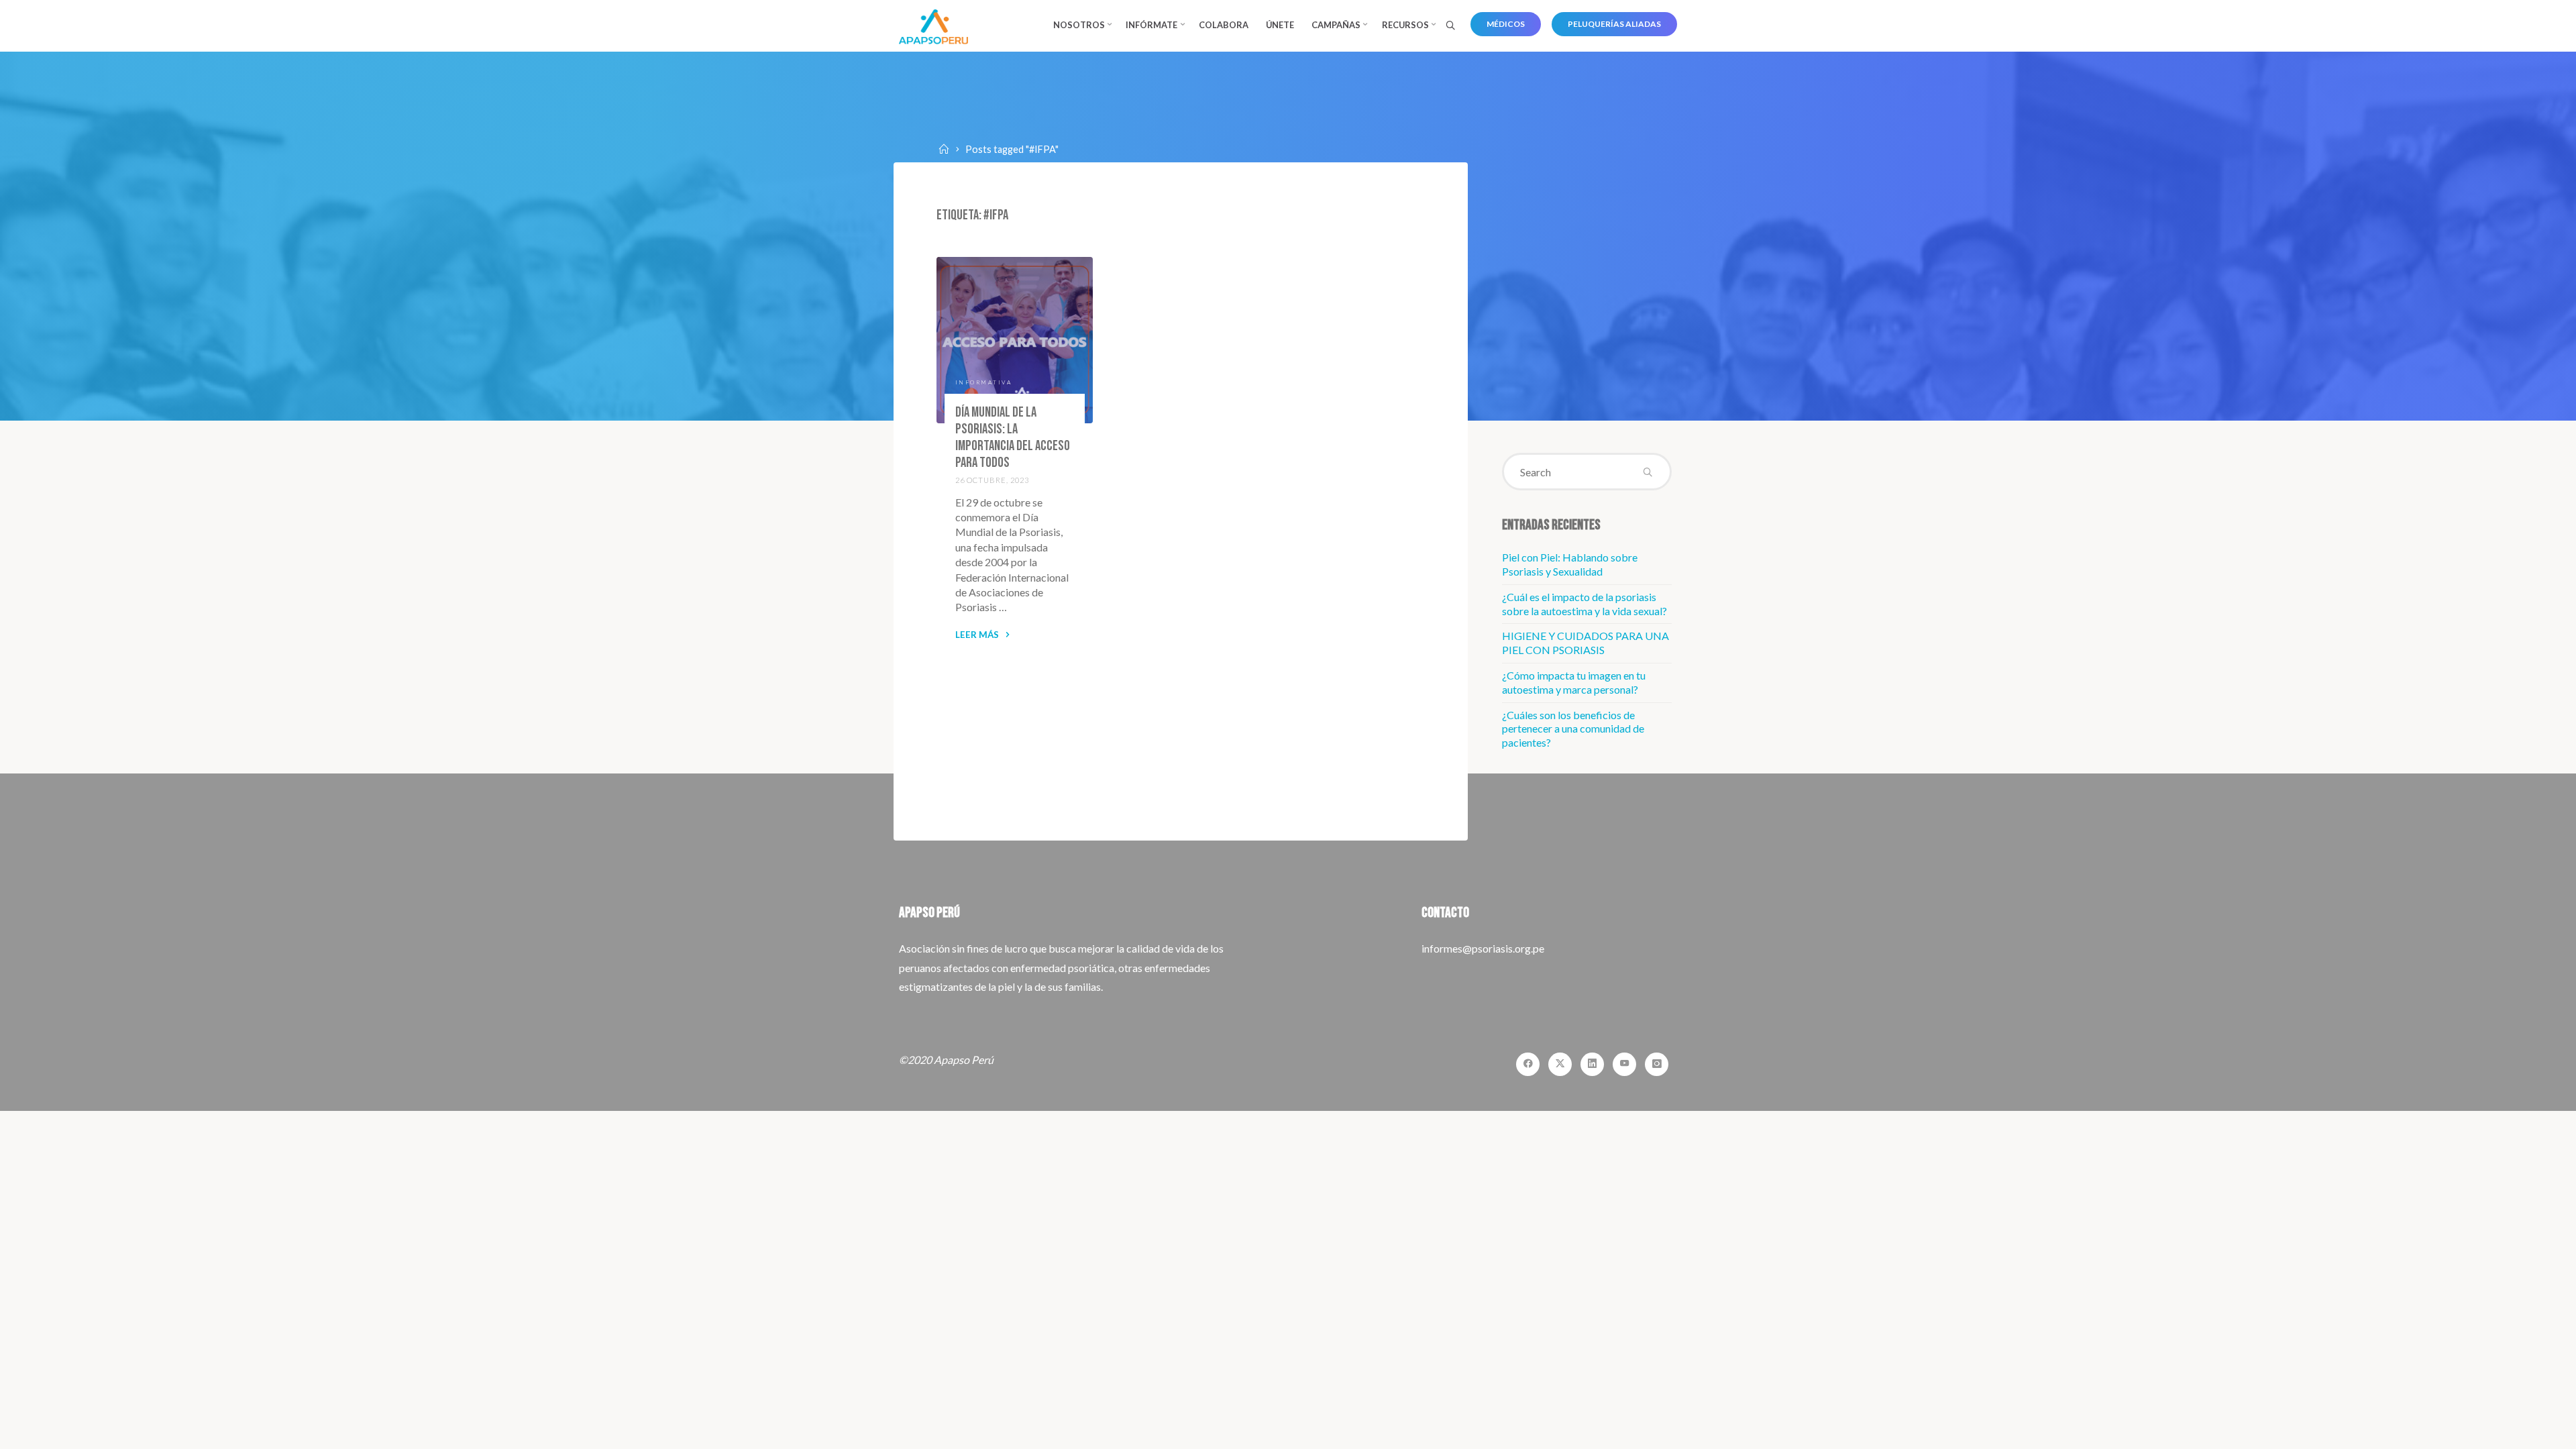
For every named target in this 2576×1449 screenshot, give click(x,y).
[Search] (1450, 26)
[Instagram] (1657, 1064)
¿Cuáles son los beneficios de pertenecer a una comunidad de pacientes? (1573, 729)
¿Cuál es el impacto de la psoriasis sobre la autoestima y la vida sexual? (1585, 604)
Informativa (984, 382)
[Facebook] (1528, 1064)
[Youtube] (1624, 1064)
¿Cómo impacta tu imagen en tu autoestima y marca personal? (1574, 682)
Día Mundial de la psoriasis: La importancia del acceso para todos (1013, 437)
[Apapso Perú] (933, 25)
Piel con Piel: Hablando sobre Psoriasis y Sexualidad (1570, 564)
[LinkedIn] (1592, 1064)
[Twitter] (1560, 1064)
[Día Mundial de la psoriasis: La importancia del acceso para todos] (1015, 340)
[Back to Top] (2524, 1430)
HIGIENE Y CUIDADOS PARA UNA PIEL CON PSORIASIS (1586, 643)
